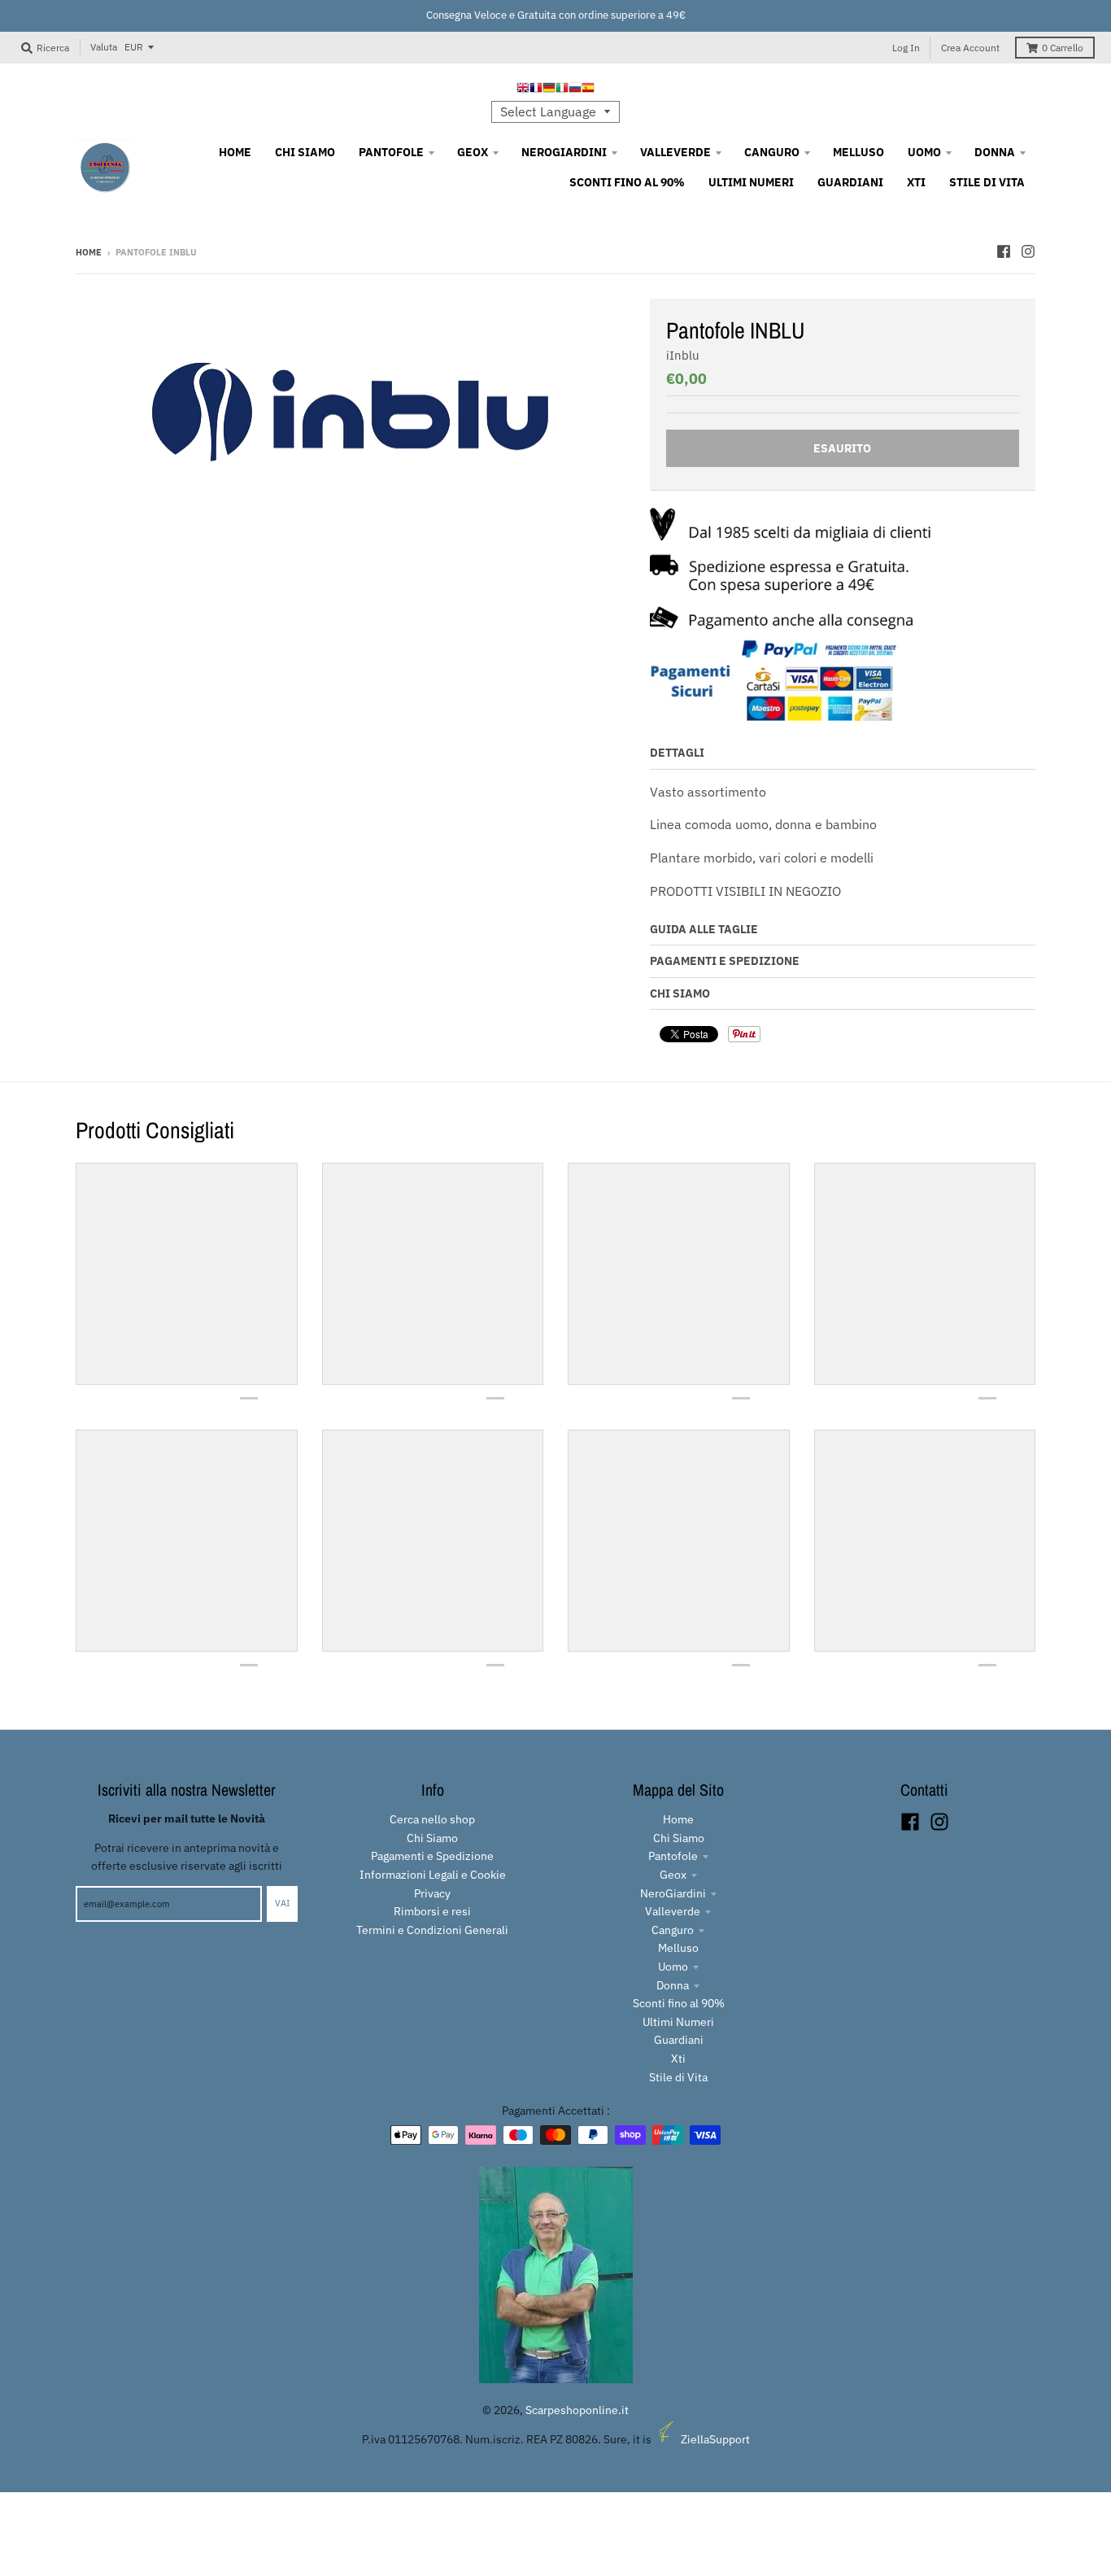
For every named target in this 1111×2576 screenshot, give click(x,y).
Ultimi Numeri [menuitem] (751, 182)
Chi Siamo (680, 993)
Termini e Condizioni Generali (432, 1930)
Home (89, 252)
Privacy (432, 1893)
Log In (906, 48)
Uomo (673, 1967)
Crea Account (970, 48)
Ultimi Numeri (678, 2022)
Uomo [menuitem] (924, 152)
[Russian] (575, 90)
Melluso (678, 1948)
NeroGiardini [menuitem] (564, 152)
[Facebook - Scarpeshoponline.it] (1004, 251)
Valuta (104, 47)
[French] (536, 90)
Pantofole (673, 1856)
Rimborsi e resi (432, 1911)
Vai (282, 1903)
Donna (673, 1985)
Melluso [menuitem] (858, 152)
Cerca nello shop (432, 1819)
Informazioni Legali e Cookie (433, 1875)
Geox (673, 1875)
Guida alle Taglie (704, 929)
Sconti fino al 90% (679, 2003)
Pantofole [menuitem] (391, 152)
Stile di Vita (678, 2077)
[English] (523, 90)
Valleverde (673, 1911)
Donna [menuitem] (995, 152)
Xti (678, 2059)
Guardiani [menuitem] (850, 182)
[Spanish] (588, 90)
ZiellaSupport (715, 2439)
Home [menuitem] (235, 152)
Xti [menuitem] (916, 182)
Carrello (1063, 48)
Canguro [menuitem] (772, 152)
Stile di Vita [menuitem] (987, 182)
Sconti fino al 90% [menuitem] (627, 182)
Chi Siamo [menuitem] (305, 152)
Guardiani (679, 2040)
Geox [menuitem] (473, 152)
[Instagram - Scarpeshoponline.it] (1028, 251)
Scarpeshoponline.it (577, 2410)
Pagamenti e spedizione (725, 961)
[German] (549, 90)
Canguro (673, 1930)
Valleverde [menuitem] (675, 152)
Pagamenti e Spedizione (432, 1856)
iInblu (683, 355)
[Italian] (562, 90)
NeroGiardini (673, 1893)
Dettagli (677, 753)
